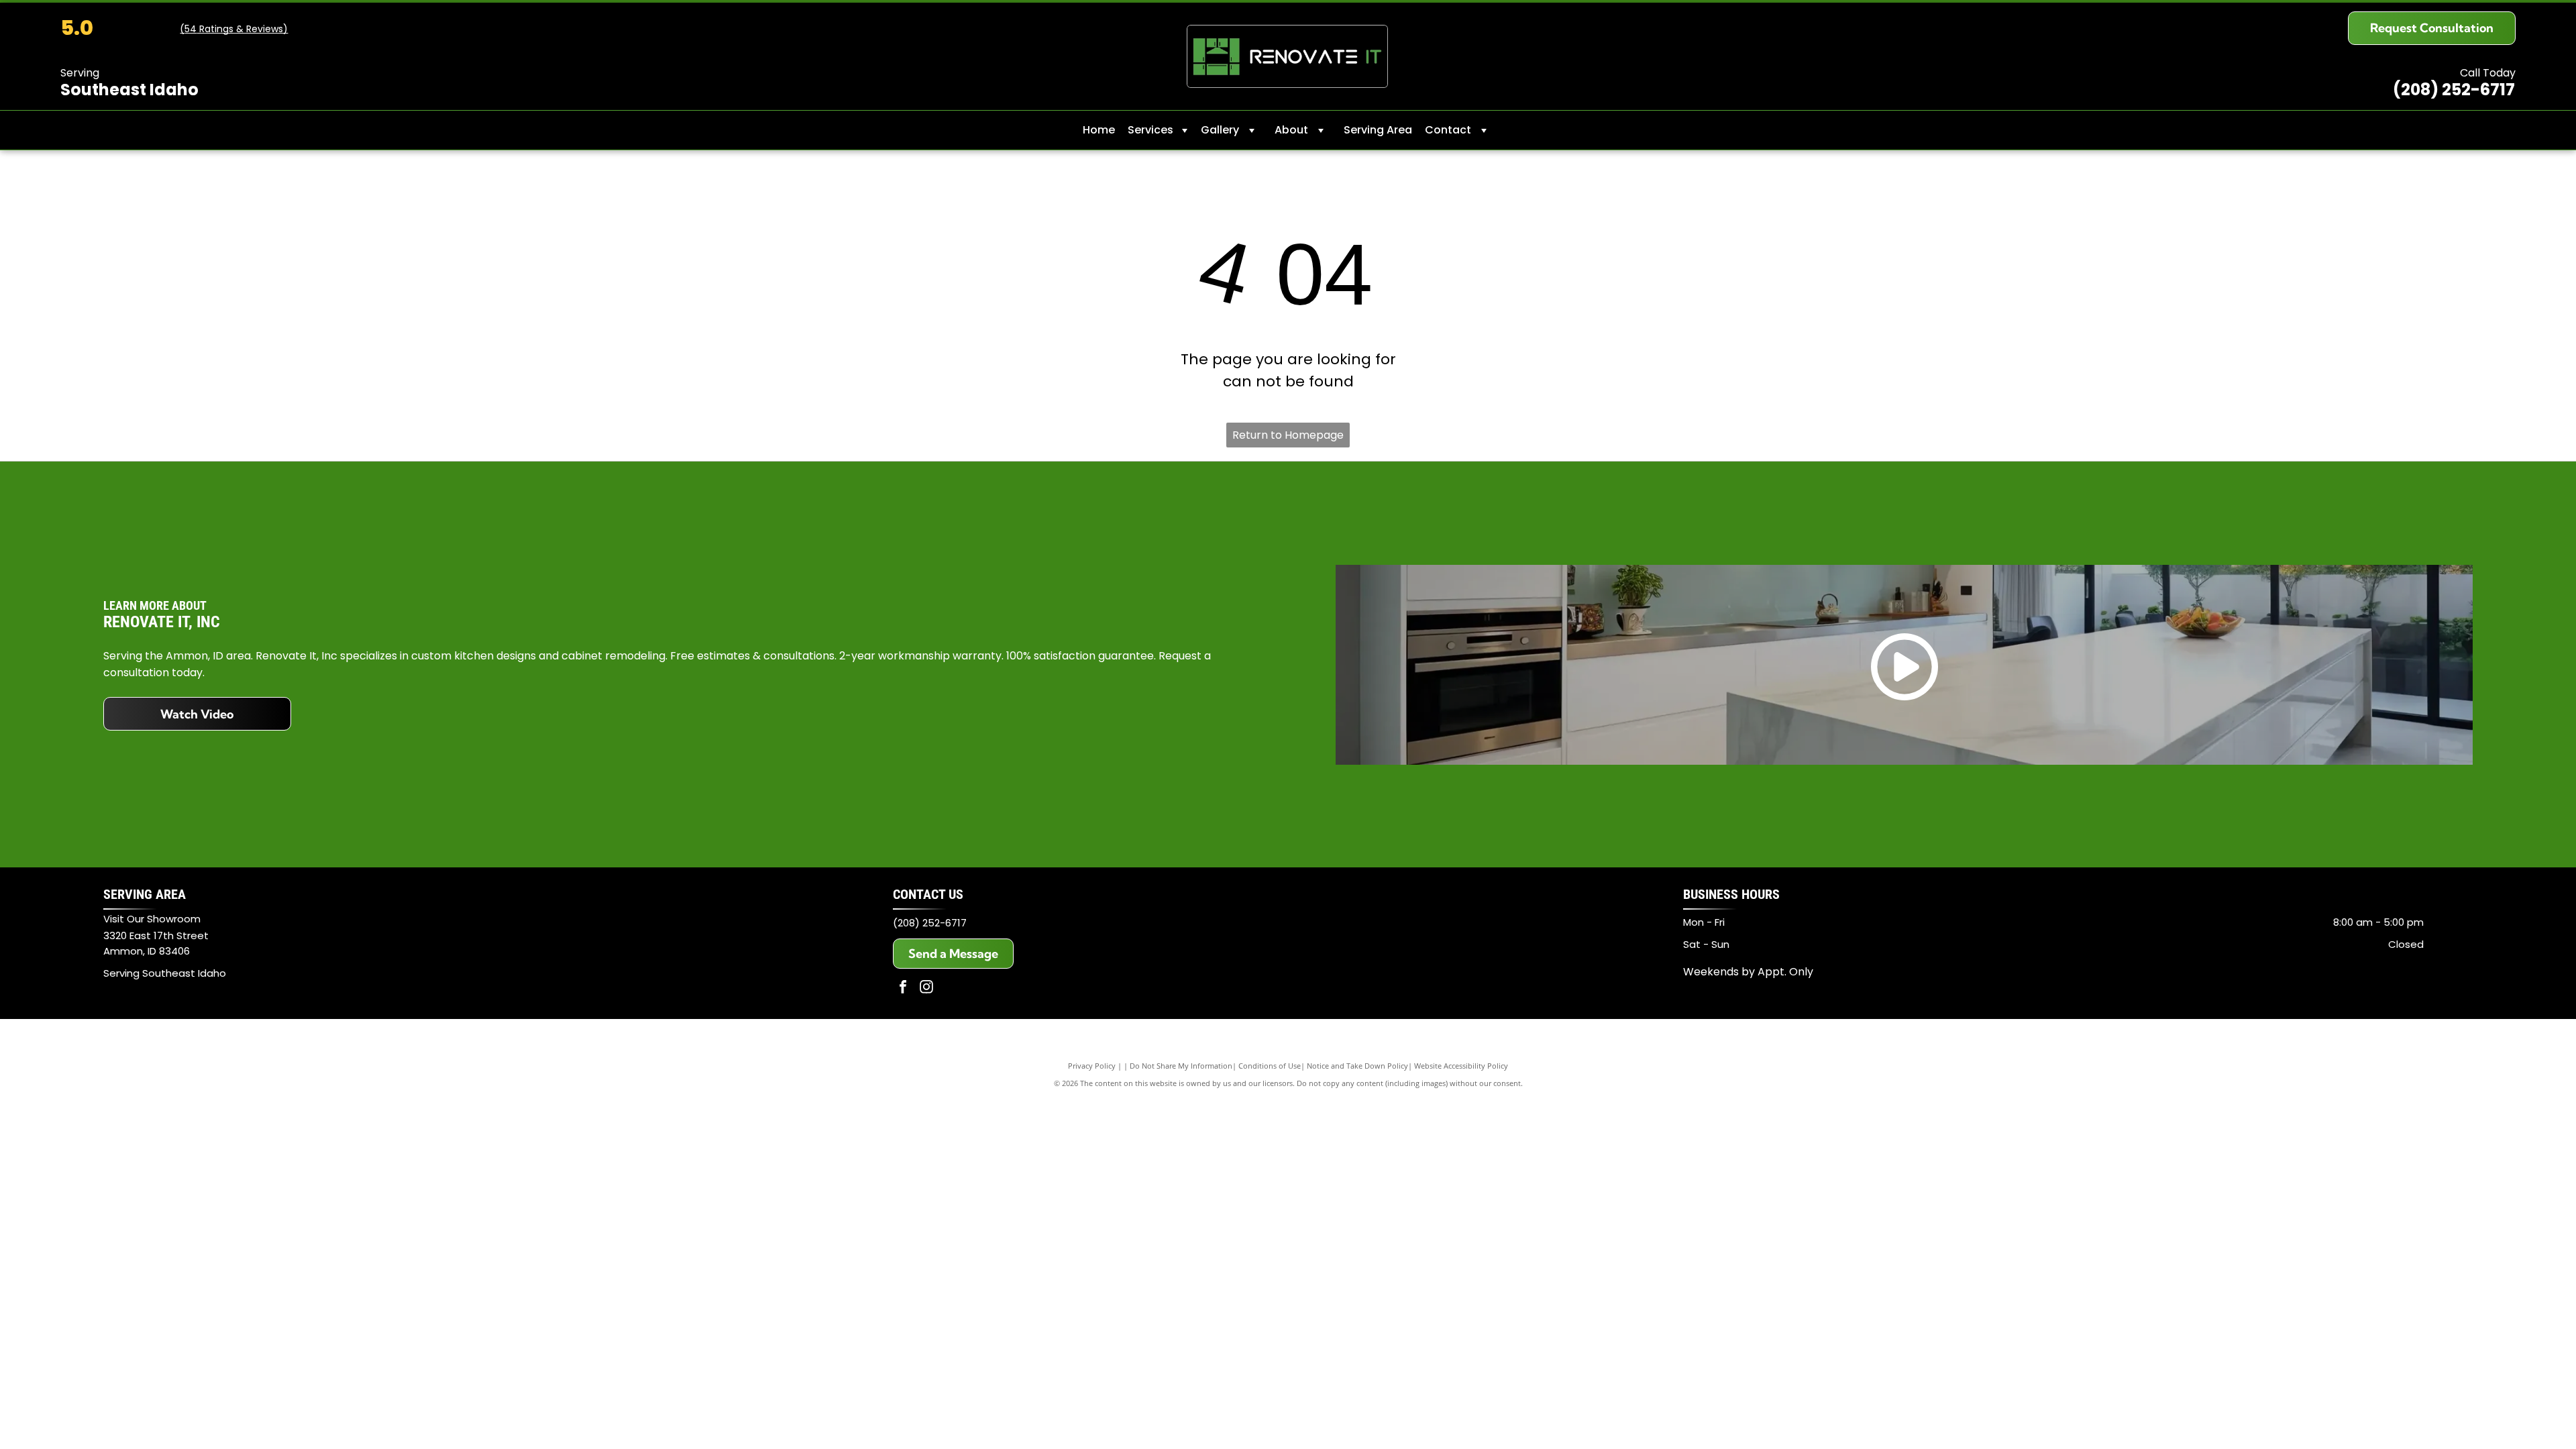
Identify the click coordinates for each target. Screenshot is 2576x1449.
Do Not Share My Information (1181, 1066)
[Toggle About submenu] (1321, 130)
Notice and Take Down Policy (1357, 1066)
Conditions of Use (1270, 1066)
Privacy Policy (1092, 1066)
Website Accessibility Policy (1461, 1066)
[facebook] (903, 988)
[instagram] (926, 988)
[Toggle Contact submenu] (1484, 130)
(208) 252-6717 (930, 923)
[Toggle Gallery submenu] (1252, 130)
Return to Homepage (1288, 435)
